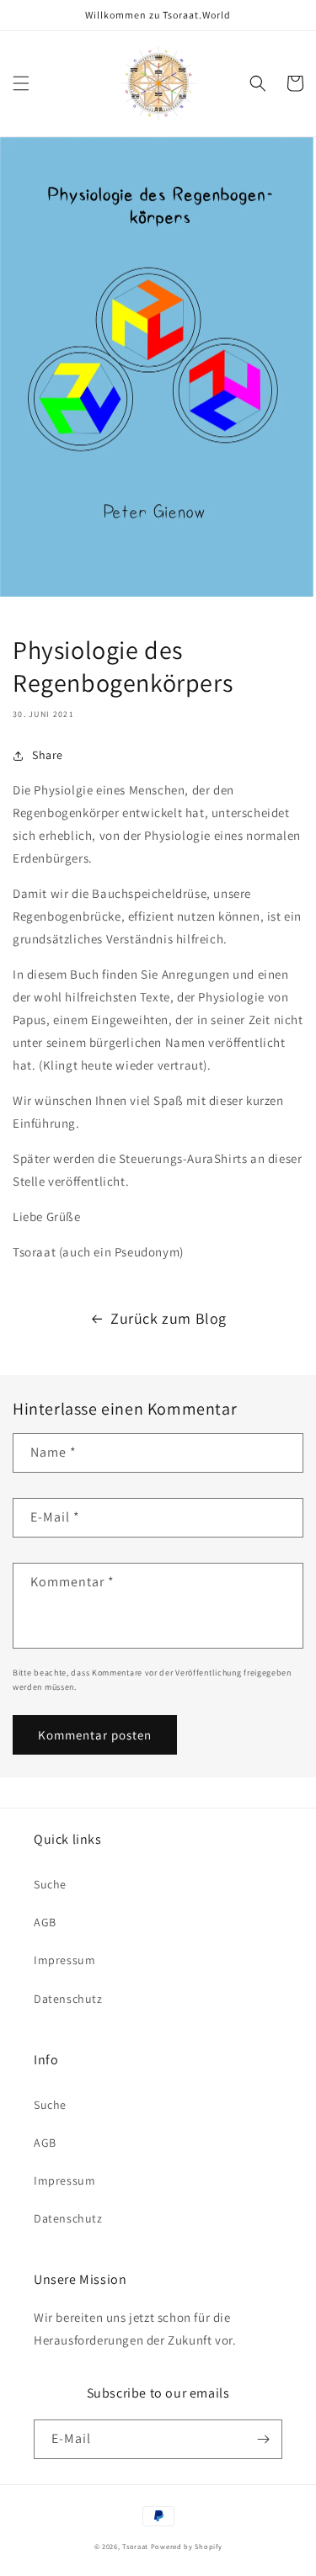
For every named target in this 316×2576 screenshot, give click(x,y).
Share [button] (48, 755)
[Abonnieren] (263, 2439)
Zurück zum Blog (169, 1318)
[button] (21, 83)
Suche (50, 1884)
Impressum (64, 1960)
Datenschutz (68, 1999)
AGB (45, 1922)
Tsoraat (135, 2546)
